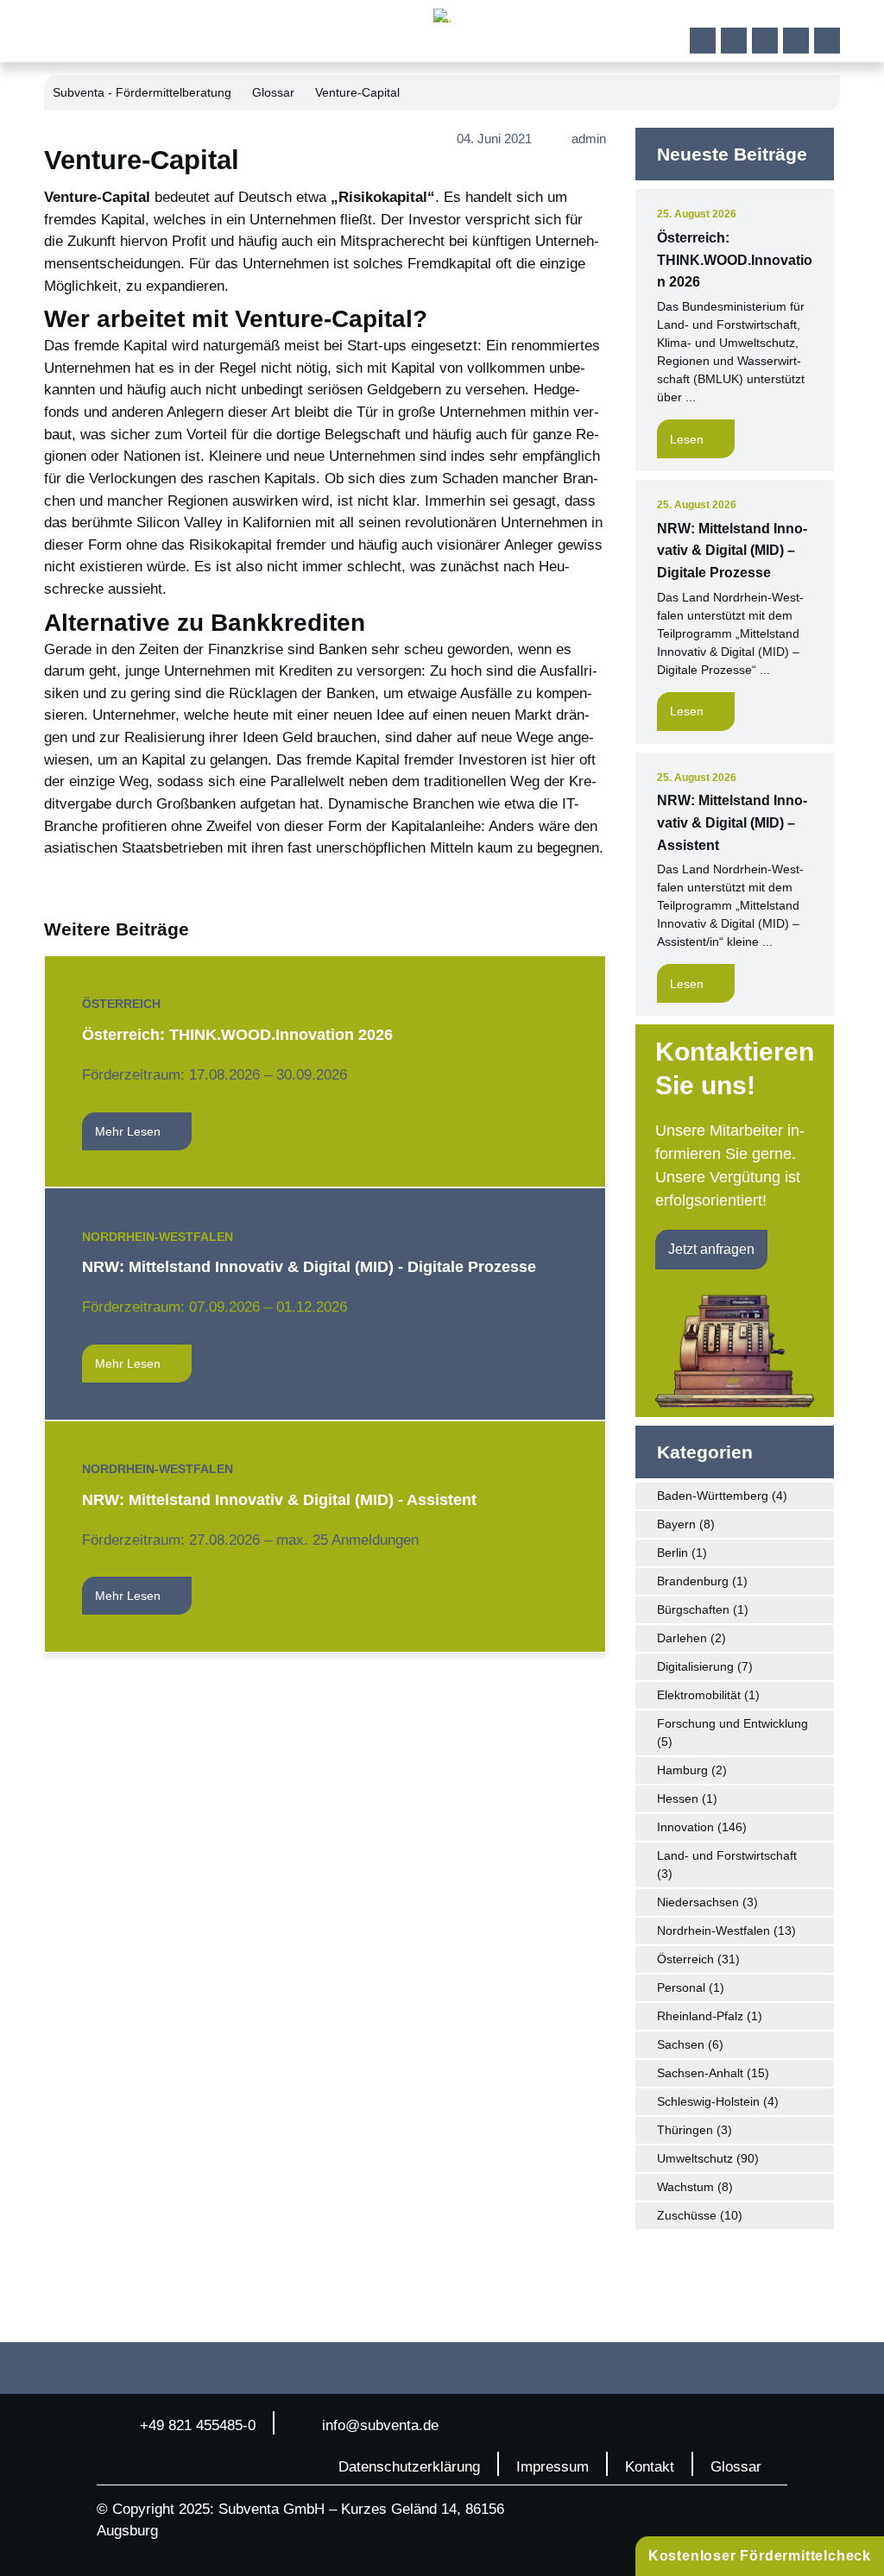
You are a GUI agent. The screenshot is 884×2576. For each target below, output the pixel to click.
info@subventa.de (380, 2425)
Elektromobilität (699, 1695)
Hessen (678, 1798)
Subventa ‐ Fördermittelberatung (142, 92)
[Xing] (765, 41)
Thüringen (685, 2130)
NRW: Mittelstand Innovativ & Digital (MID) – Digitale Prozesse (732, 551)
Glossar (273, 92)
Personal (681, 1987)
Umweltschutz (695, 2158)
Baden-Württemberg (713, 1496)
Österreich (121, 1004)
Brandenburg (693, 1581)
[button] (852, 32)
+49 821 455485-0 (198, 2425)
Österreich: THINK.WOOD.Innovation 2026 (735, 260)
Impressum (552, 2467)
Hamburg (682, 1770)
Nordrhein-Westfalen (158, 1237)
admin (589, 139)
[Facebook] (703, 41)
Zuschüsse (687, 2215)
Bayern (676, 1524)
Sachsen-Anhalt (700, 2073)
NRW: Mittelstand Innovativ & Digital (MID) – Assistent (732, 822)
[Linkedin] (734, 41)
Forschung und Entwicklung (732, 1723)
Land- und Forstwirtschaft (727, 1855)
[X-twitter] (796, 41)
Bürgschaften (693, 1609)
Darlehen (682, 1638)
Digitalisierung (695, 1666)
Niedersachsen (698, 1902)
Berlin (672, 1553)
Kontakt (650, 2467)
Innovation (685, 1827)
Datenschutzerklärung (409, 2467)
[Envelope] (827, 41)
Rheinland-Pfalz (700, 2016)
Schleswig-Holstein (708, 2101)
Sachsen (681, 2044)
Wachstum (685, 2187)
